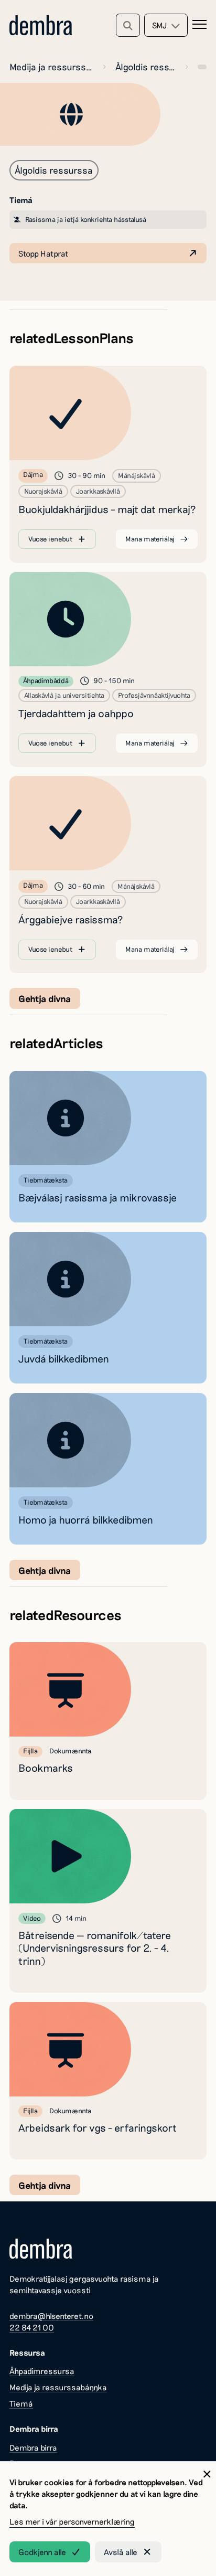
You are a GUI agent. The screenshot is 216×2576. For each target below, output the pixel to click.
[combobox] (166, 25)
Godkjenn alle (42, 2552)
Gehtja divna (45, 998)
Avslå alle (121, 2552)
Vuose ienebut (50, 539)
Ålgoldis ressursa (145, 67)
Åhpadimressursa (42, 2371)
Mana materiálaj (150, 539)
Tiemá (21, 2403)
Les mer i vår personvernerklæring (72, 2521)
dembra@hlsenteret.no (51, 2316)
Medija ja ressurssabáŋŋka (51, 67)
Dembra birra (33, 2447)
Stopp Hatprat (43, 253)
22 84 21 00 (32, 2327)
